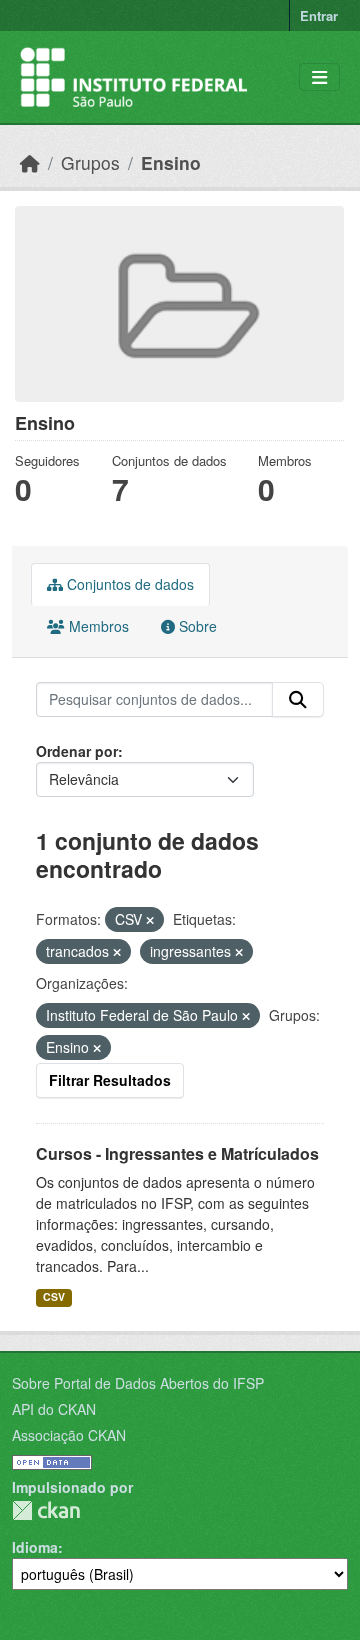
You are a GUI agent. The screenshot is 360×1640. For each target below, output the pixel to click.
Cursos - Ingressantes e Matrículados (177, 1153)
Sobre (196, 626)
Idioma (35, 1547)
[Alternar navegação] (319, 77)
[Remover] (150, 920)
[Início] (30, 162)
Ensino (171, 162)
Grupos (90, 162)
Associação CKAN (69, 1435)
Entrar (319, 15)
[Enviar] (298, 700)
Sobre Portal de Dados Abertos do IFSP (138, 1383)
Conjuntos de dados (128, 584)
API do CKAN (54, 1409)
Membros (97, 626)
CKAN (46, 1510)
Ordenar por (77, 751)
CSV (54, 1296)
